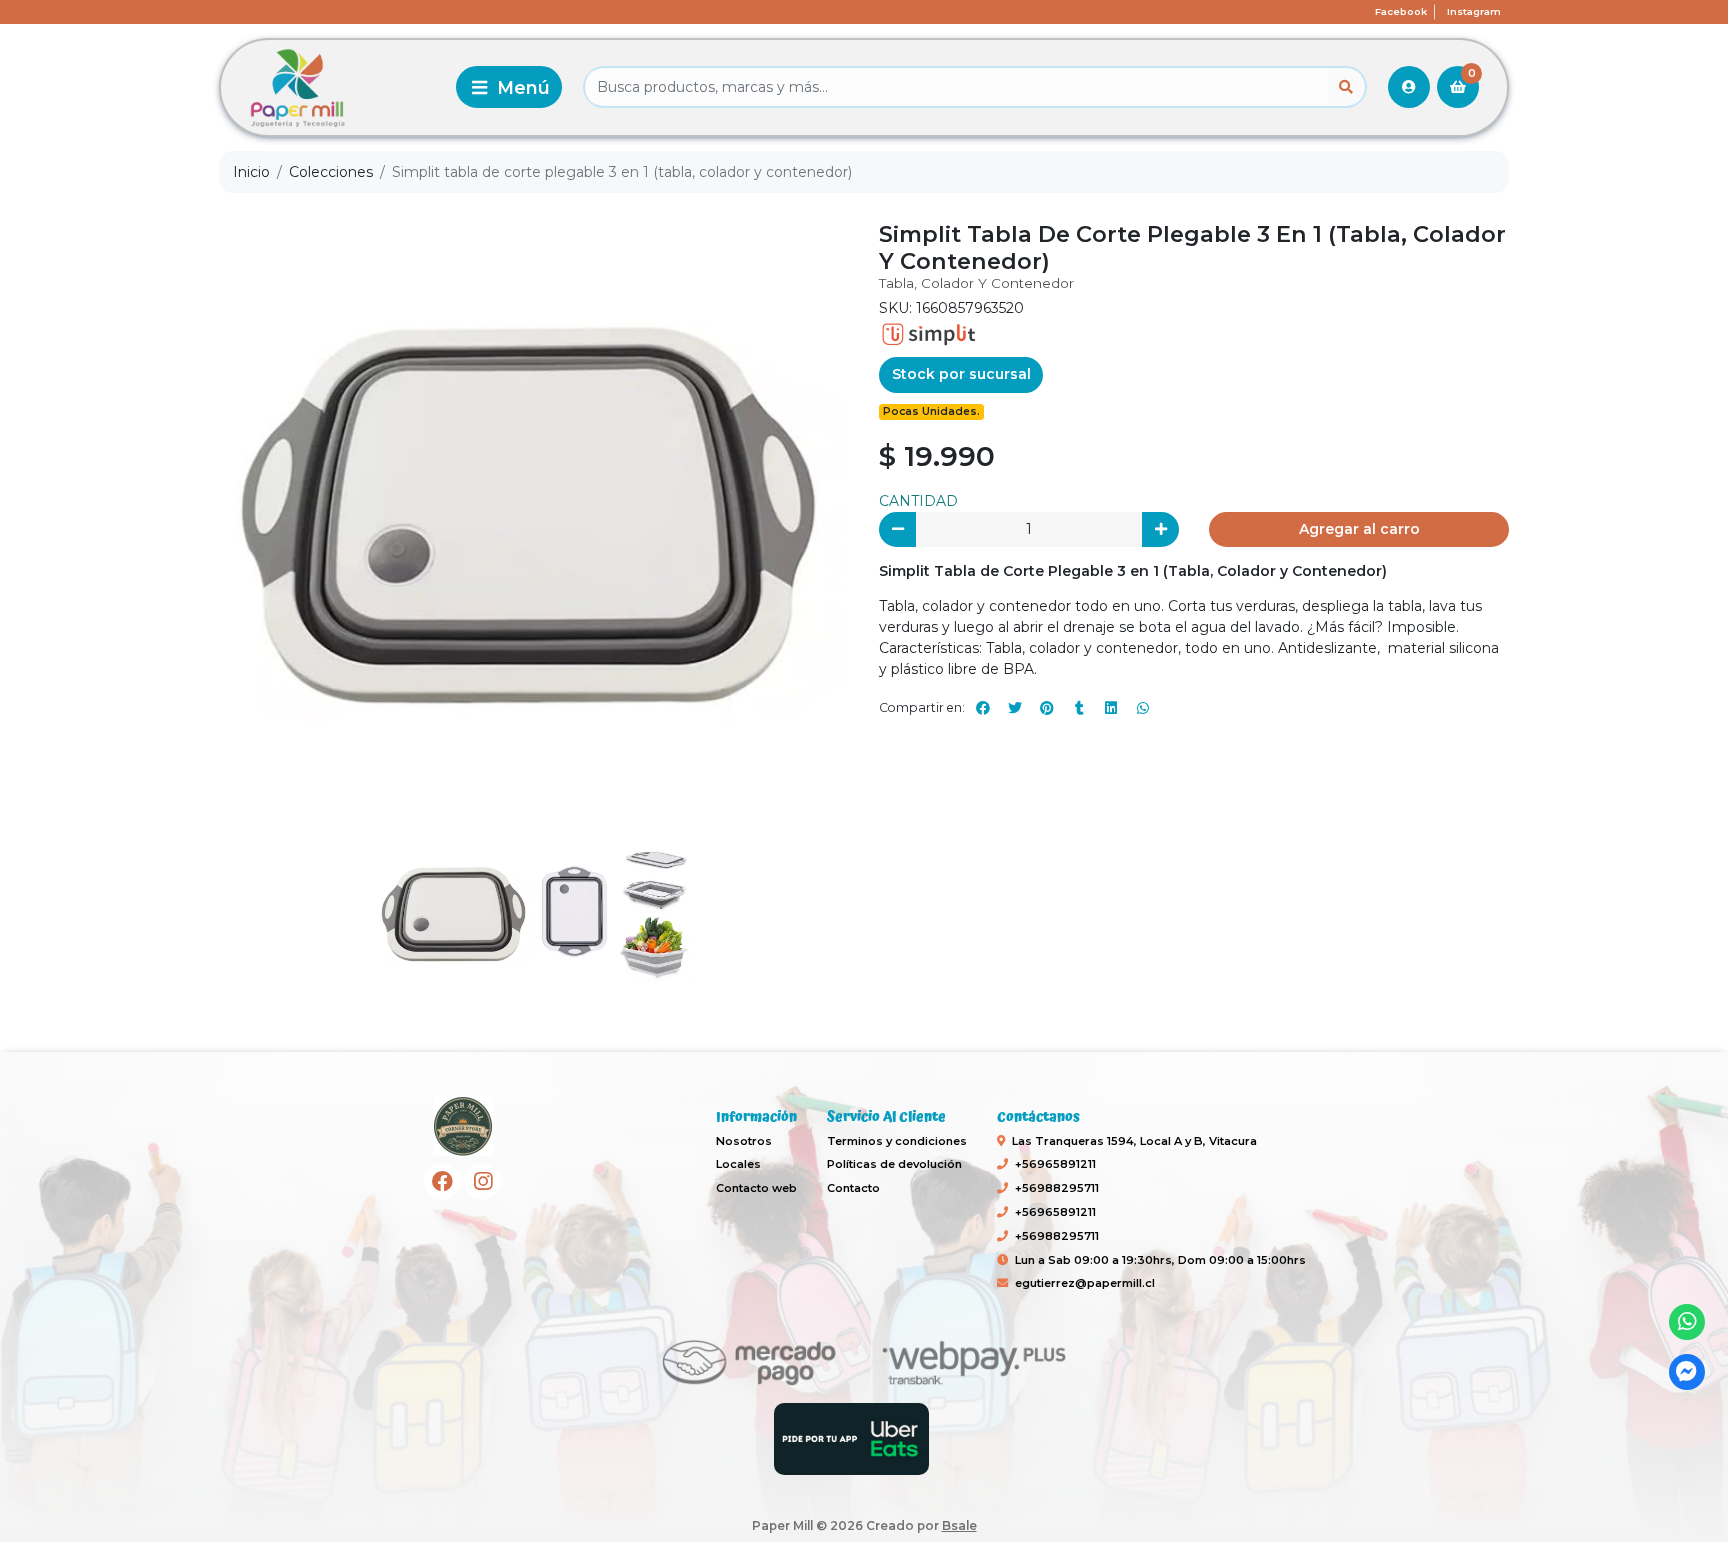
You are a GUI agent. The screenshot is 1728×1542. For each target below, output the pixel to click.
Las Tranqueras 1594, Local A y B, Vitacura (1134, 1141)
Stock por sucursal (961, 374)
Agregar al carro (1359, 529)
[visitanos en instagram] (482, 1181)
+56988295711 (1057, 1188)
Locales (738, 1164)
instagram (1474, 11)
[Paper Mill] (335, 87)
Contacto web (756, 1188)
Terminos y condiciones (897, 1141)
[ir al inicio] (462, 1126)
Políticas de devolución (894, 1164)
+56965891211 (1055, 1164)
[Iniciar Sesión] (1409, 87)
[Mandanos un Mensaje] (1687, 1372)
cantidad (918, 501)
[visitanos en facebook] (442, 1181)
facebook (1401, 11)
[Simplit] (929, 333)
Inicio (251, 172)
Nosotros (744, 1141)
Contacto (853, 1188)
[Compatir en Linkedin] (1111, 708)
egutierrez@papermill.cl (1085, 1283)
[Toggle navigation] (509, 87)
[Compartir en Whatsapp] (1143, 708)
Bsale (959, 1525)
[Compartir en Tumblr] (1079, 708)
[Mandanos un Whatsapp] (1687, 1322)
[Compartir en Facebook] (983, 708)
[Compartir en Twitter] (1015, 708)
